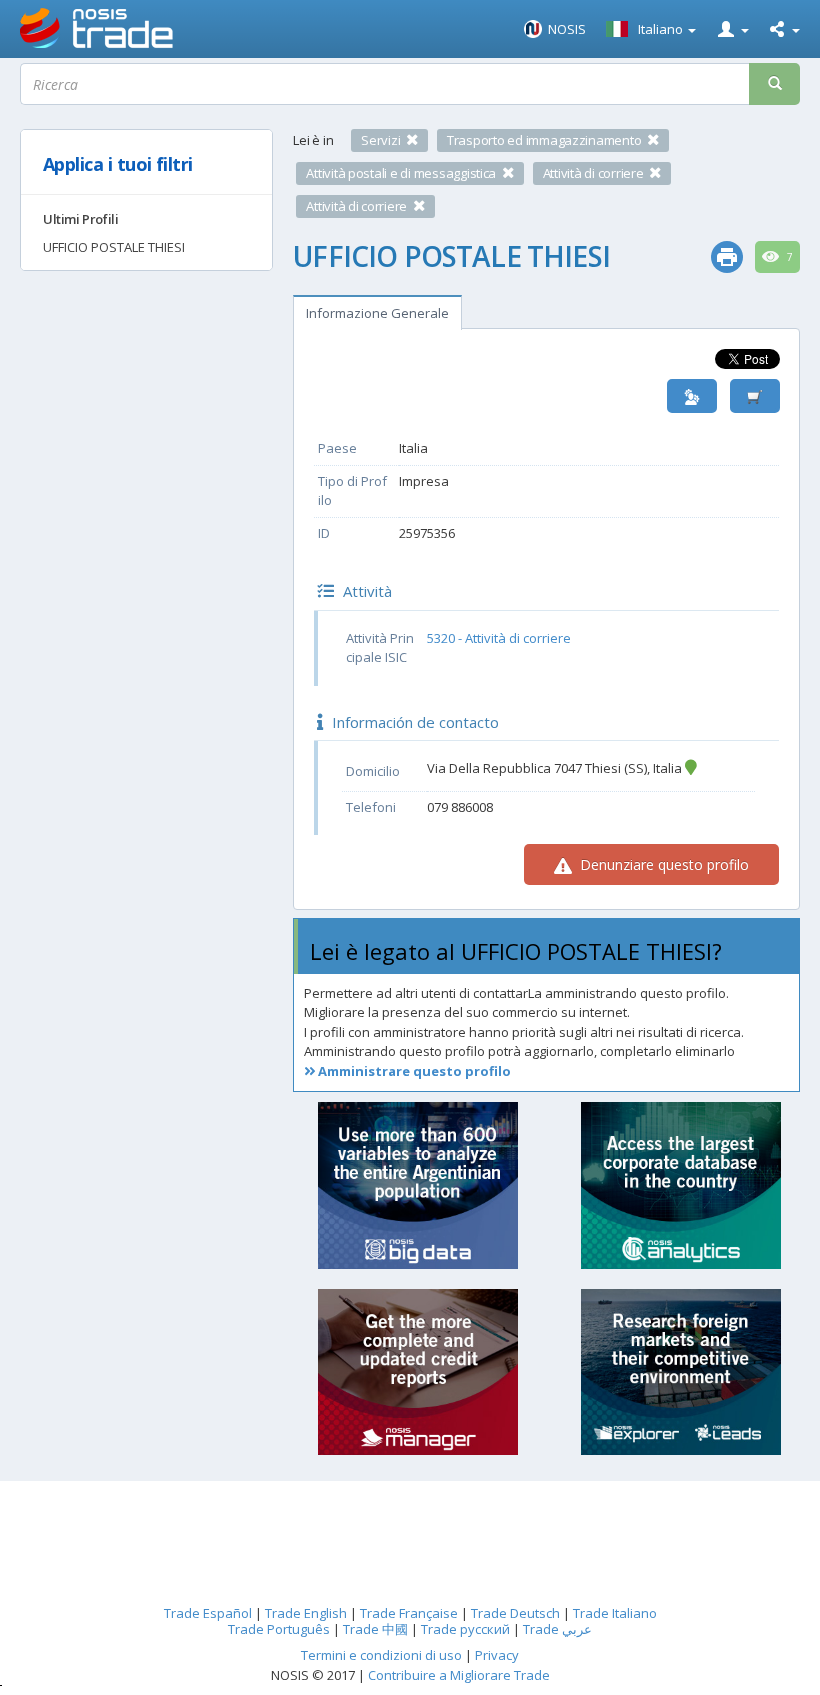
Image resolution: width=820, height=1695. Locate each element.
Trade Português (279, 1629)
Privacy (497, 1655)
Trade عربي (557, 1629)
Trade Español (208, 1613)
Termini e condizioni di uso (381, 1655)
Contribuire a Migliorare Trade (459, 1675)
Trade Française (409, 1613)
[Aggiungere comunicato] (755, 396)
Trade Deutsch (515, 1613)
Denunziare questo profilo (662, 864)
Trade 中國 (375, 1629)
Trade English (306, 1613)
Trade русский (465, 1629)
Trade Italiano (615, 1613)
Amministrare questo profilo (413, 1071)
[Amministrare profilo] (692, 396)
